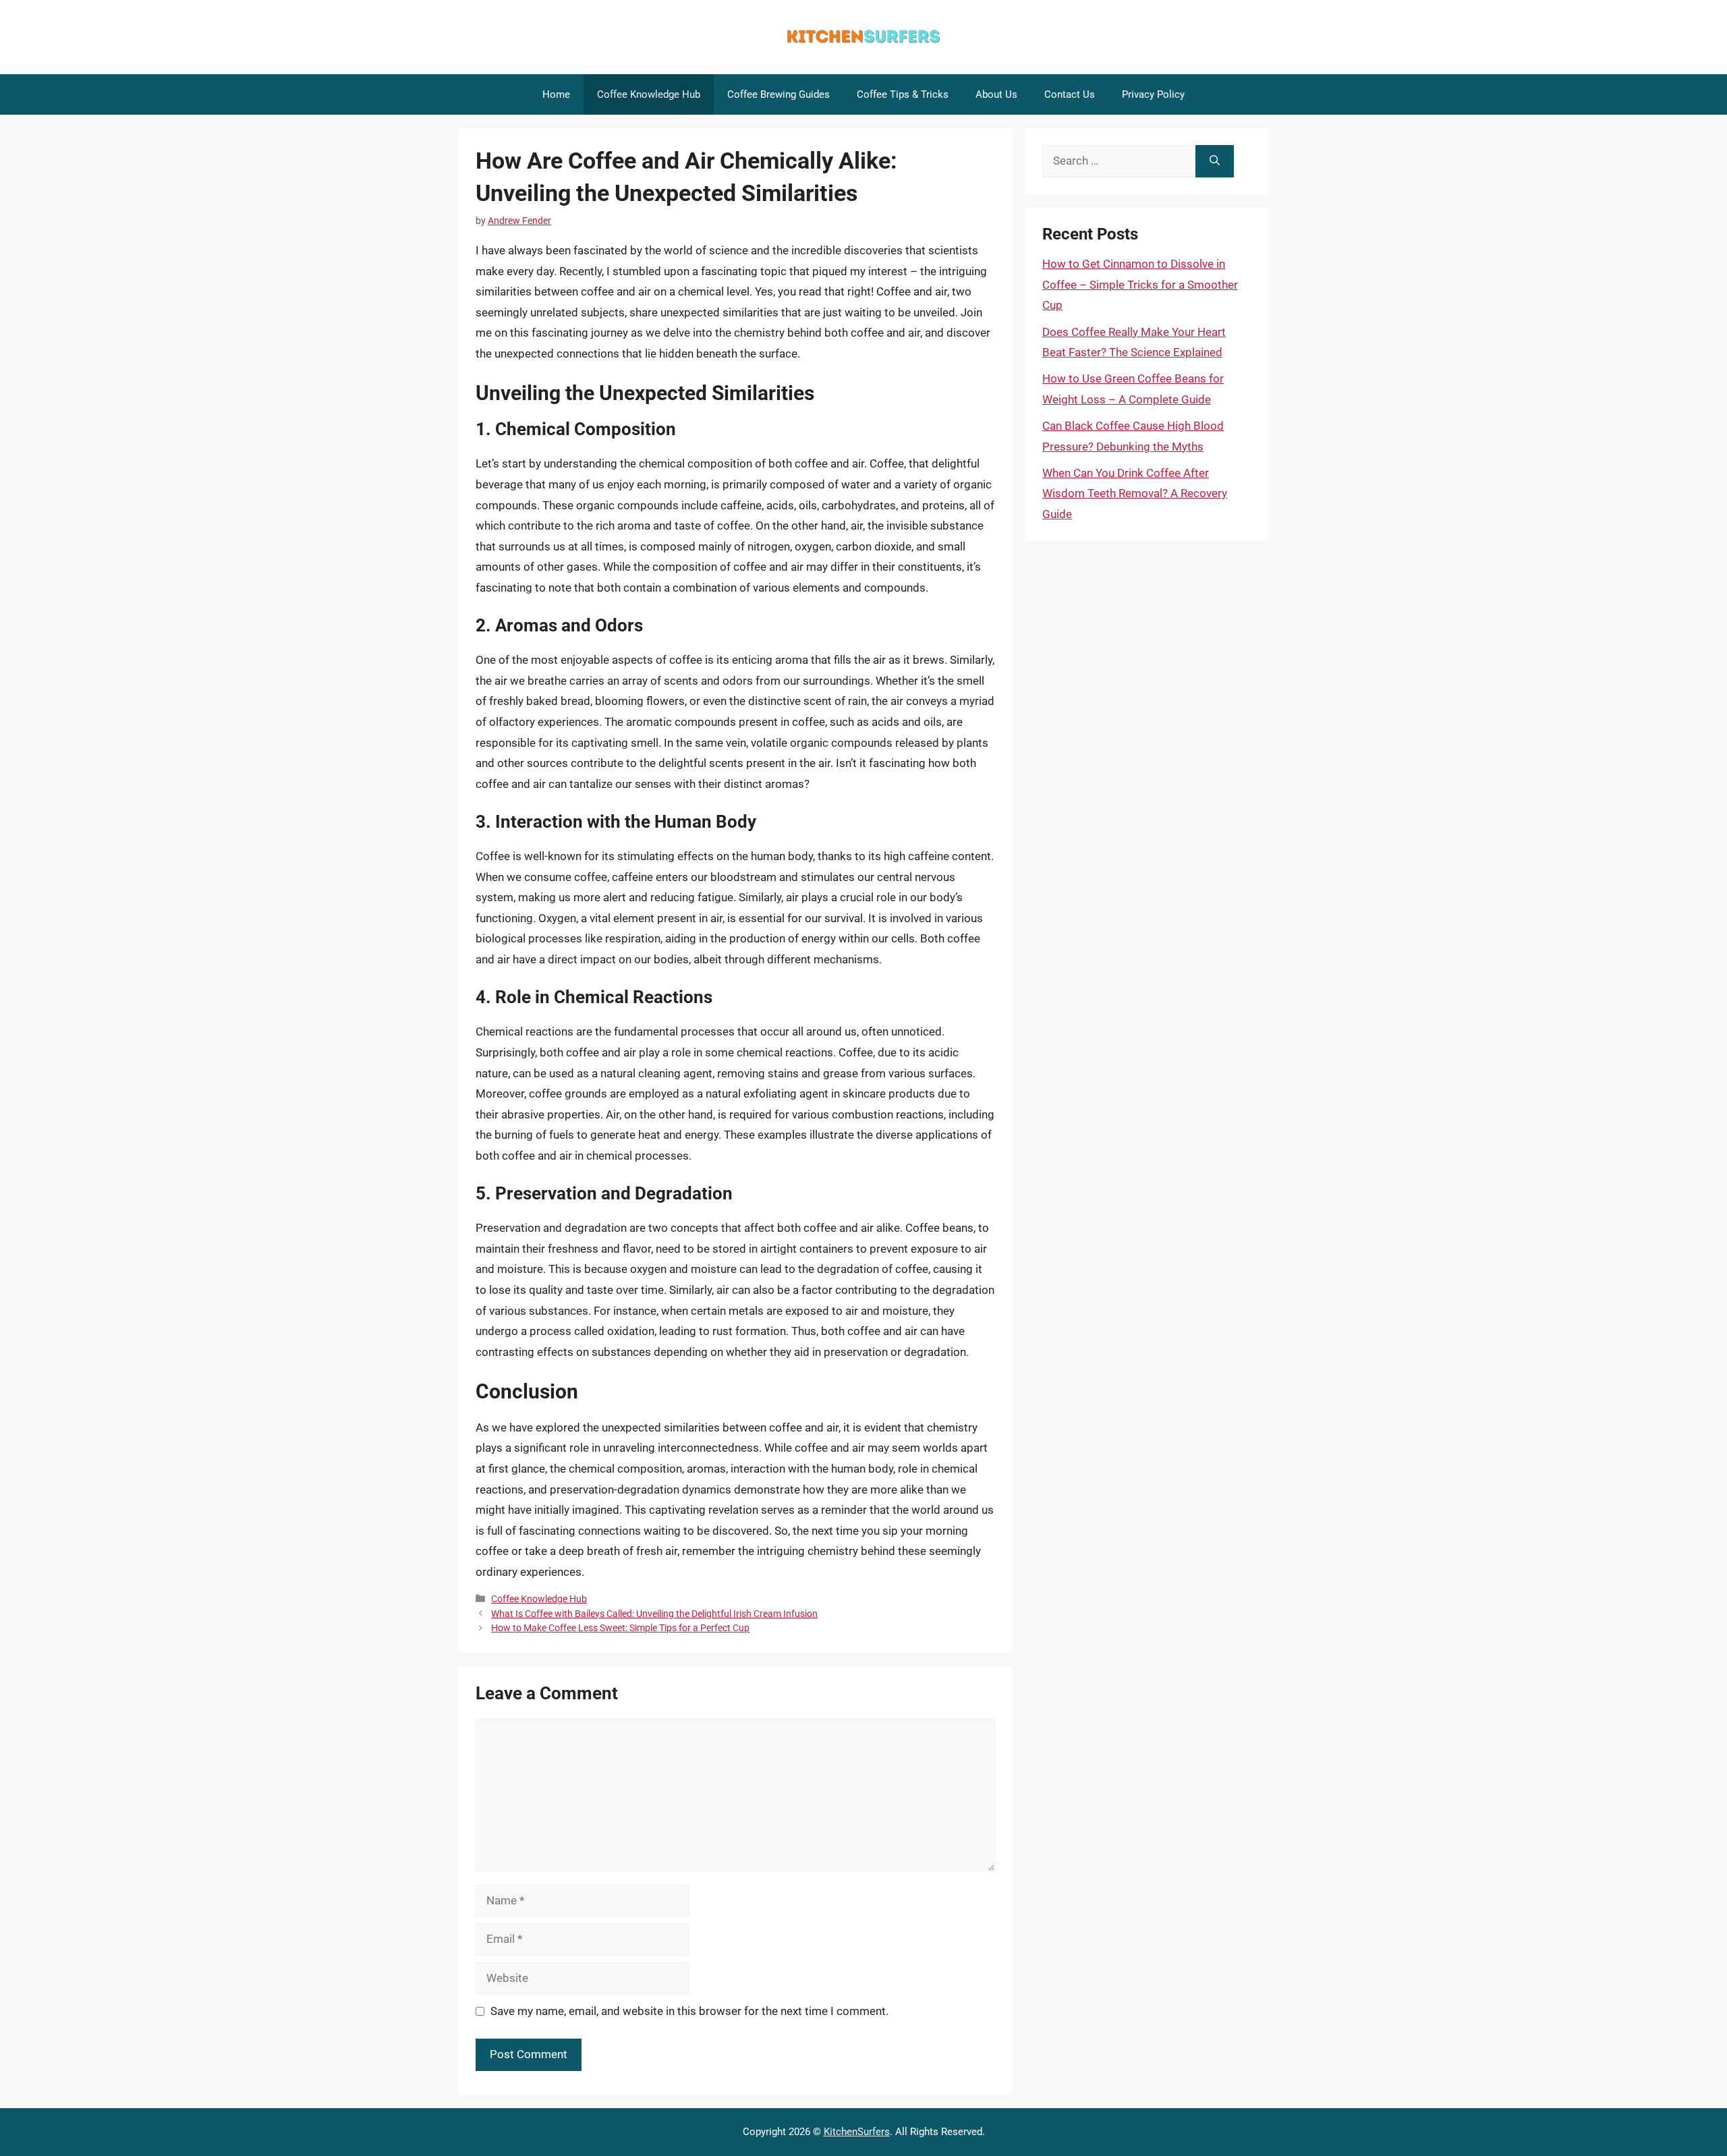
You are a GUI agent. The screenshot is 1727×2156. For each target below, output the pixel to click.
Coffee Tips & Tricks (903, 94)
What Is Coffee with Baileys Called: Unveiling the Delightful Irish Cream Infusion (654, 1614)
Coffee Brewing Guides (778, 94)
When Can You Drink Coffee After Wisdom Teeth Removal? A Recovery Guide (1135, 493)
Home (556, 94)
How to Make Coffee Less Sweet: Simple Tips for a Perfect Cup (620, 1628)
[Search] (1215, 161)
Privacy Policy (1153, 94)
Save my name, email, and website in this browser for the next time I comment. (689, 2011)
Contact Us (1070, 94)
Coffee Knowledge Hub (649, 94)
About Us (996, 94)
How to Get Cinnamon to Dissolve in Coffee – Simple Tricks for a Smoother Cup (1140, 284)
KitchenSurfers (857, 2132)
